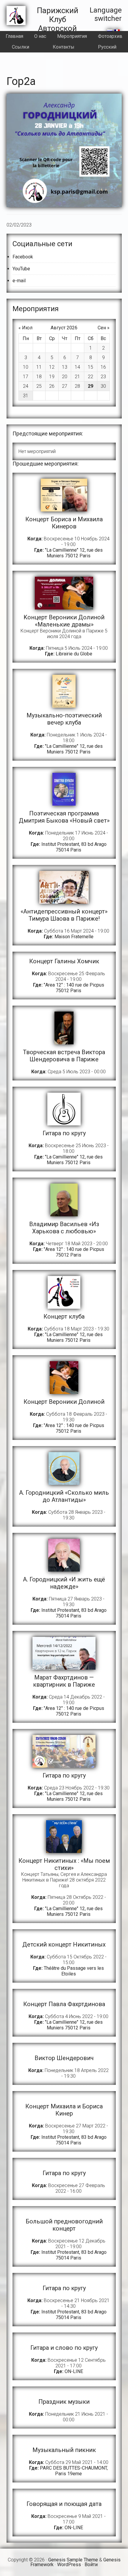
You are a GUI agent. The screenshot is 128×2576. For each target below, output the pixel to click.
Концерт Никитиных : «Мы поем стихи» (64, 1864)
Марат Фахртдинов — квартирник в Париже (64, 1681)
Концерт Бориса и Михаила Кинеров (64, 523)
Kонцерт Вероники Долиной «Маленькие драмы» (64, 621)
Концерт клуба (64, 1316)
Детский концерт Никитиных (64, 1944)
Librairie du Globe (74, 654)
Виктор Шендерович (64, 2058)
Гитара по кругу (64, 1133)
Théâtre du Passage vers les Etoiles (74, 1971)
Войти (91, 2565)
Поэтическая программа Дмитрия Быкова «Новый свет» (64, 817)
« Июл (25, 328)
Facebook (23, 257)
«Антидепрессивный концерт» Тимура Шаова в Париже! (64, 915)
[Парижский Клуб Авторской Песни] (16, 24)
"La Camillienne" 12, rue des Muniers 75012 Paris (74, 553)
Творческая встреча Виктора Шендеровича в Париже (64, 1056)
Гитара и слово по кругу (64, 2348)
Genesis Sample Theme (73, 2560)
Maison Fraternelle (74, 937)
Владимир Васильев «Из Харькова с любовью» (64, 1228)
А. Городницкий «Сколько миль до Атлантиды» (64, 1496)
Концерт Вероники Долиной (64, 1402)
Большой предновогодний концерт (64, 2225)
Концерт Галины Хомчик (64, 961)
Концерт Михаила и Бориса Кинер (64, 2110)
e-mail (19, 281)
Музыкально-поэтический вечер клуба (64, 719)
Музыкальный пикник (64, 2450)
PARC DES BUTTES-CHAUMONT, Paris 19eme (74, 2471)
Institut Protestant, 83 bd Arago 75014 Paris (74, 847)
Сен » (104, 328)
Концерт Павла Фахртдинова (64, 2004)
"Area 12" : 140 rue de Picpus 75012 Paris (74, 988)
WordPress (69, 2565)
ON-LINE (74, 2371)
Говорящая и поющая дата (64, 2504)
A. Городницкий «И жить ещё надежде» (64, 1583)
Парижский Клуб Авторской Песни (58, 24)
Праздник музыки (64, 2402)
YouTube (21, 269)
